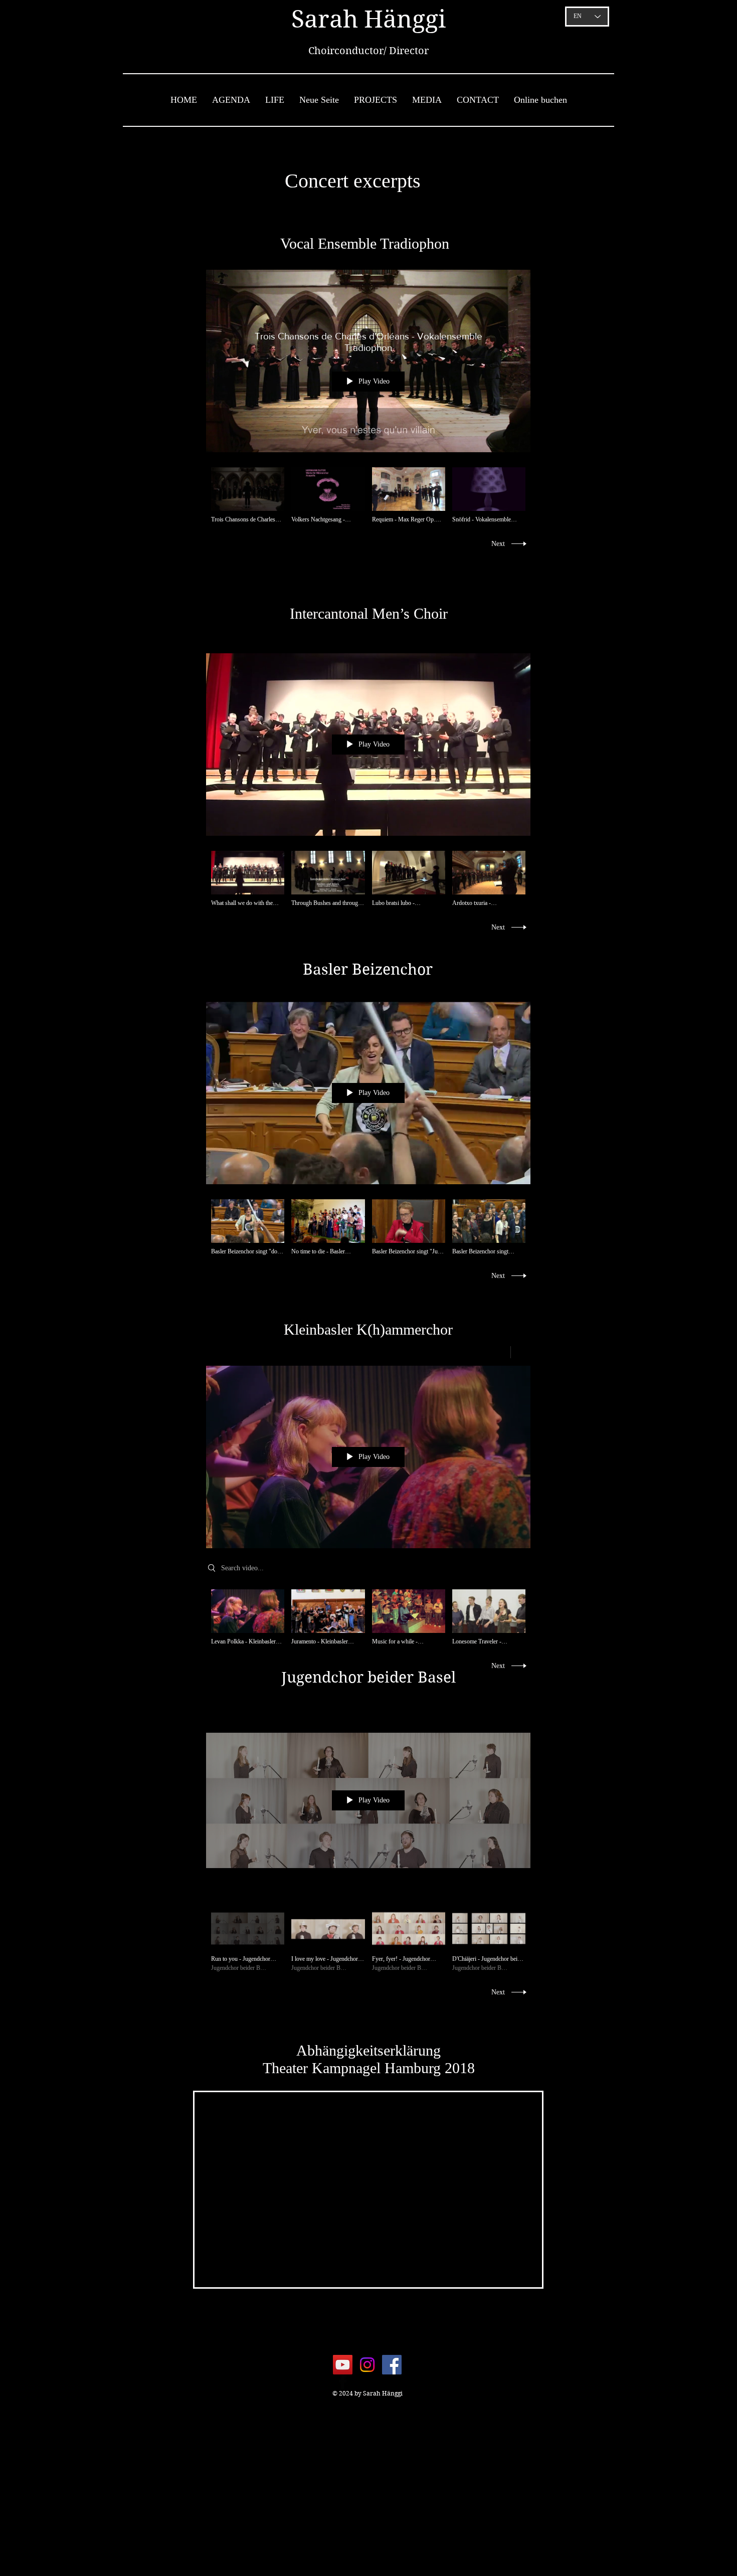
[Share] (497, 1352)
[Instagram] (367, 2365)
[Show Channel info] (521, 1352)
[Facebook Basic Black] (343, 2382)
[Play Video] (248, 496)
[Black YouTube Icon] (368, 2382)
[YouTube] (343, 2365)
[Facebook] (392, 2365)
